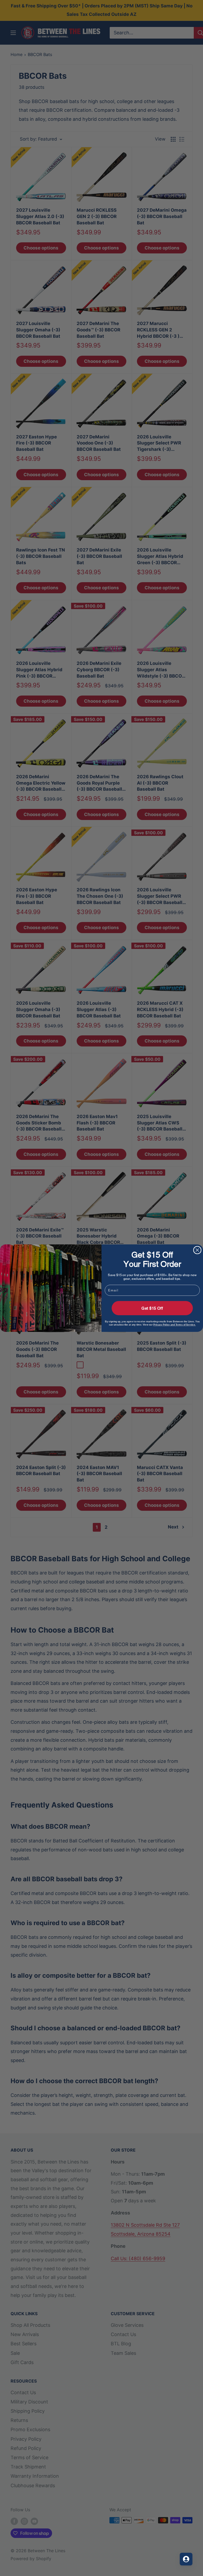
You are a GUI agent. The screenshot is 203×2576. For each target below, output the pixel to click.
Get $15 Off (152, 1308)
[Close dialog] (197, 1250)
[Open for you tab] (186, 2559)
